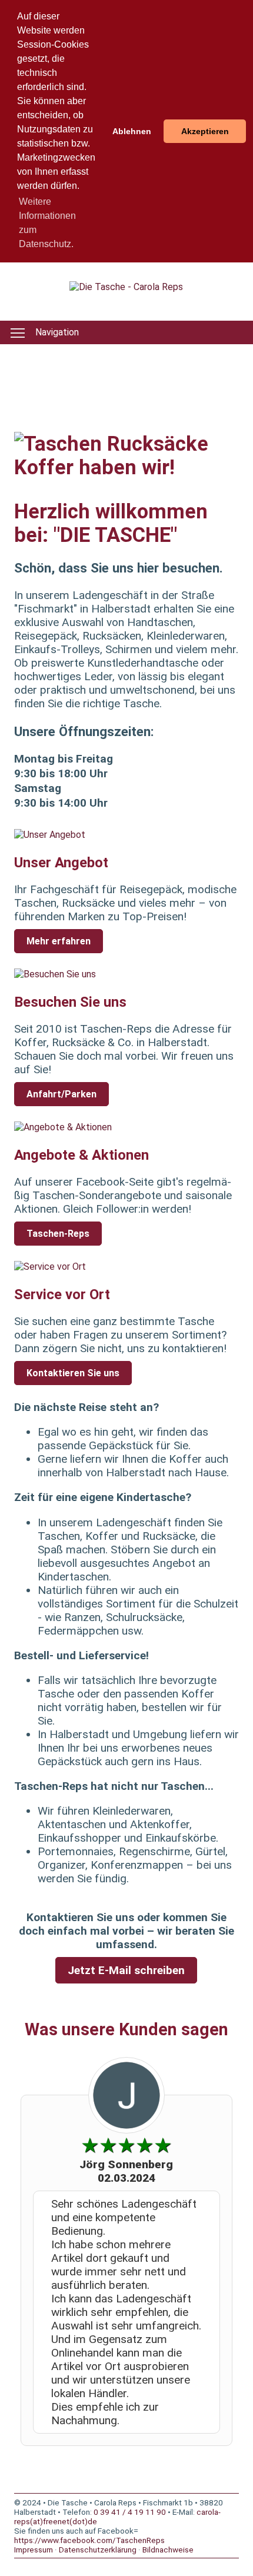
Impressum (34, 2550)
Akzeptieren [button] (205, 131)
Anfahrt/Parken (61, 1094)
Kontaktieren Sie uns (73, 1373)
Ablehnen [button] (132, 131)
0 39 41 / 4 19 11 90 (130, 2512)
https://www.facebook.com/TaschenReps (89, 2540)
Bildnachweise (168, 2550)
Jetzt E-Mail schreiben (126, 1970)
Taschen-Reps (58, 1234)
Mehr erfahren (59, 941)
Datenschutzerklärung (98, 2550)
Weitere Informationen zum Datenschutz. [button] (47, 223)
